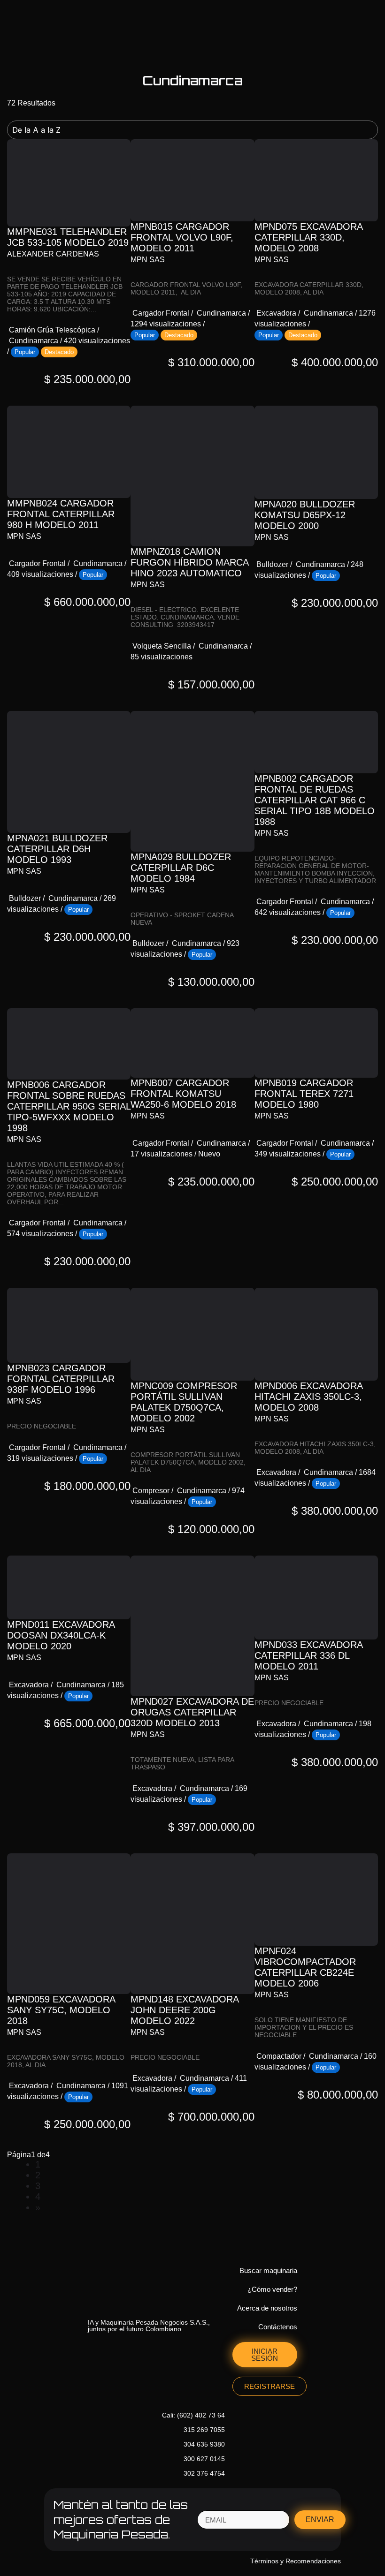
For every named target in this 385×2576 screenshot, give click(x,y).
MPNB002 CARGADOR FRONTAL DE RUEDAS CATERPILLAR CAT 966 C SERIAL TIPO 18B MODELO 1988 (315, 800)
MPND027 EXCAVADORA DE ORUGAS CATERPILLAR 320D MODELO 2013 (192, 1712)
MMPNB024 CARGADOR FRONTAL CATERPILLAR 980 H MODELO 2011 (61, 514)
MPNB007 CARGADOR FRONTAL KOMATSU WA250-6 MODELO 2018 (183, 1094)
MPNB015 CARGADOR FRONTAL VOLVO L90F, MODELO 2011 (182, 237)
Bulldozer (272, 564)
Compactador (279, 2056)
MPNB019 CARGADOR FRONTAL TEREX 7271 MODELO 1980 (304, 1094)
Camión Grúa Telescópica (52, 330)
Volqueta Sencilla (162, 646)
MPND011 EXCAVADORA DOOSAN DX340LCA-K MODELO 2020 (61, 1635)
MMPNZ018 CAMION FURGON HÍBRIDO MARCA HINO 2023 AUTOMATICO (189, 562)
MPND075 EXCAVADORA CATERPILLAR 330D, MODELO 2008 (308, 237)
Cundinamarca (34, 341)
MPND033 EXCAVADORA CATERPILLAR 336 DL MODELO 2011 (308, 1655)
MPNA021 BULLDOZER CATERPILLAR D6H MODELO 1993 (57, 849)
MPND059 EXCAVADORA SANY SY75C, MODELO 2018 (61, 2010)
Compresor (151, 1491)
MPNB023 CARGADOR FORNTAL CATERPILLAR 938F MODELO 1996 (61, 1379)
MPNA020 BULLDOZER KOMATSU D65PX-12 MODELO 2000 (305, 515)
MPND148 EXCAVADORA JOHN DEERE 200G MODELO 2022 (185, 2010)
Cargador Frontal (161, 313)
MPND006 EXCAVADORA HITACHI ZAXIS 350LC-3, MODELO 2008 (308, 1397)
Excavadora (276, 313)
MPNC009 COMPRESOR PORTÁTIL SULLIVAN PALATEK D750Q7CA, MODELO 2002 (184, 1402)
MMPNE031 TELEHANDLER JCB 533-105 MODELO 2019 (68, 237)
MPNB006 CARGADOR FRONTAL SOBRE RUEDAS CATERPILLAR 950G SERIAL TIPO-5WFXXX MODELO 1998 (69, 1106)
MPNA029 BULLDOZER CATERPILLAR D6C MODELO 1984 (181, 868)
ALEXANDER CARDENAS (53, 254)
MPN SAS (148, 260)
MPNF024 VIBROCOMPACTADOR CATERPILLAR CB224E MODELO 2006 (305, 1967)
